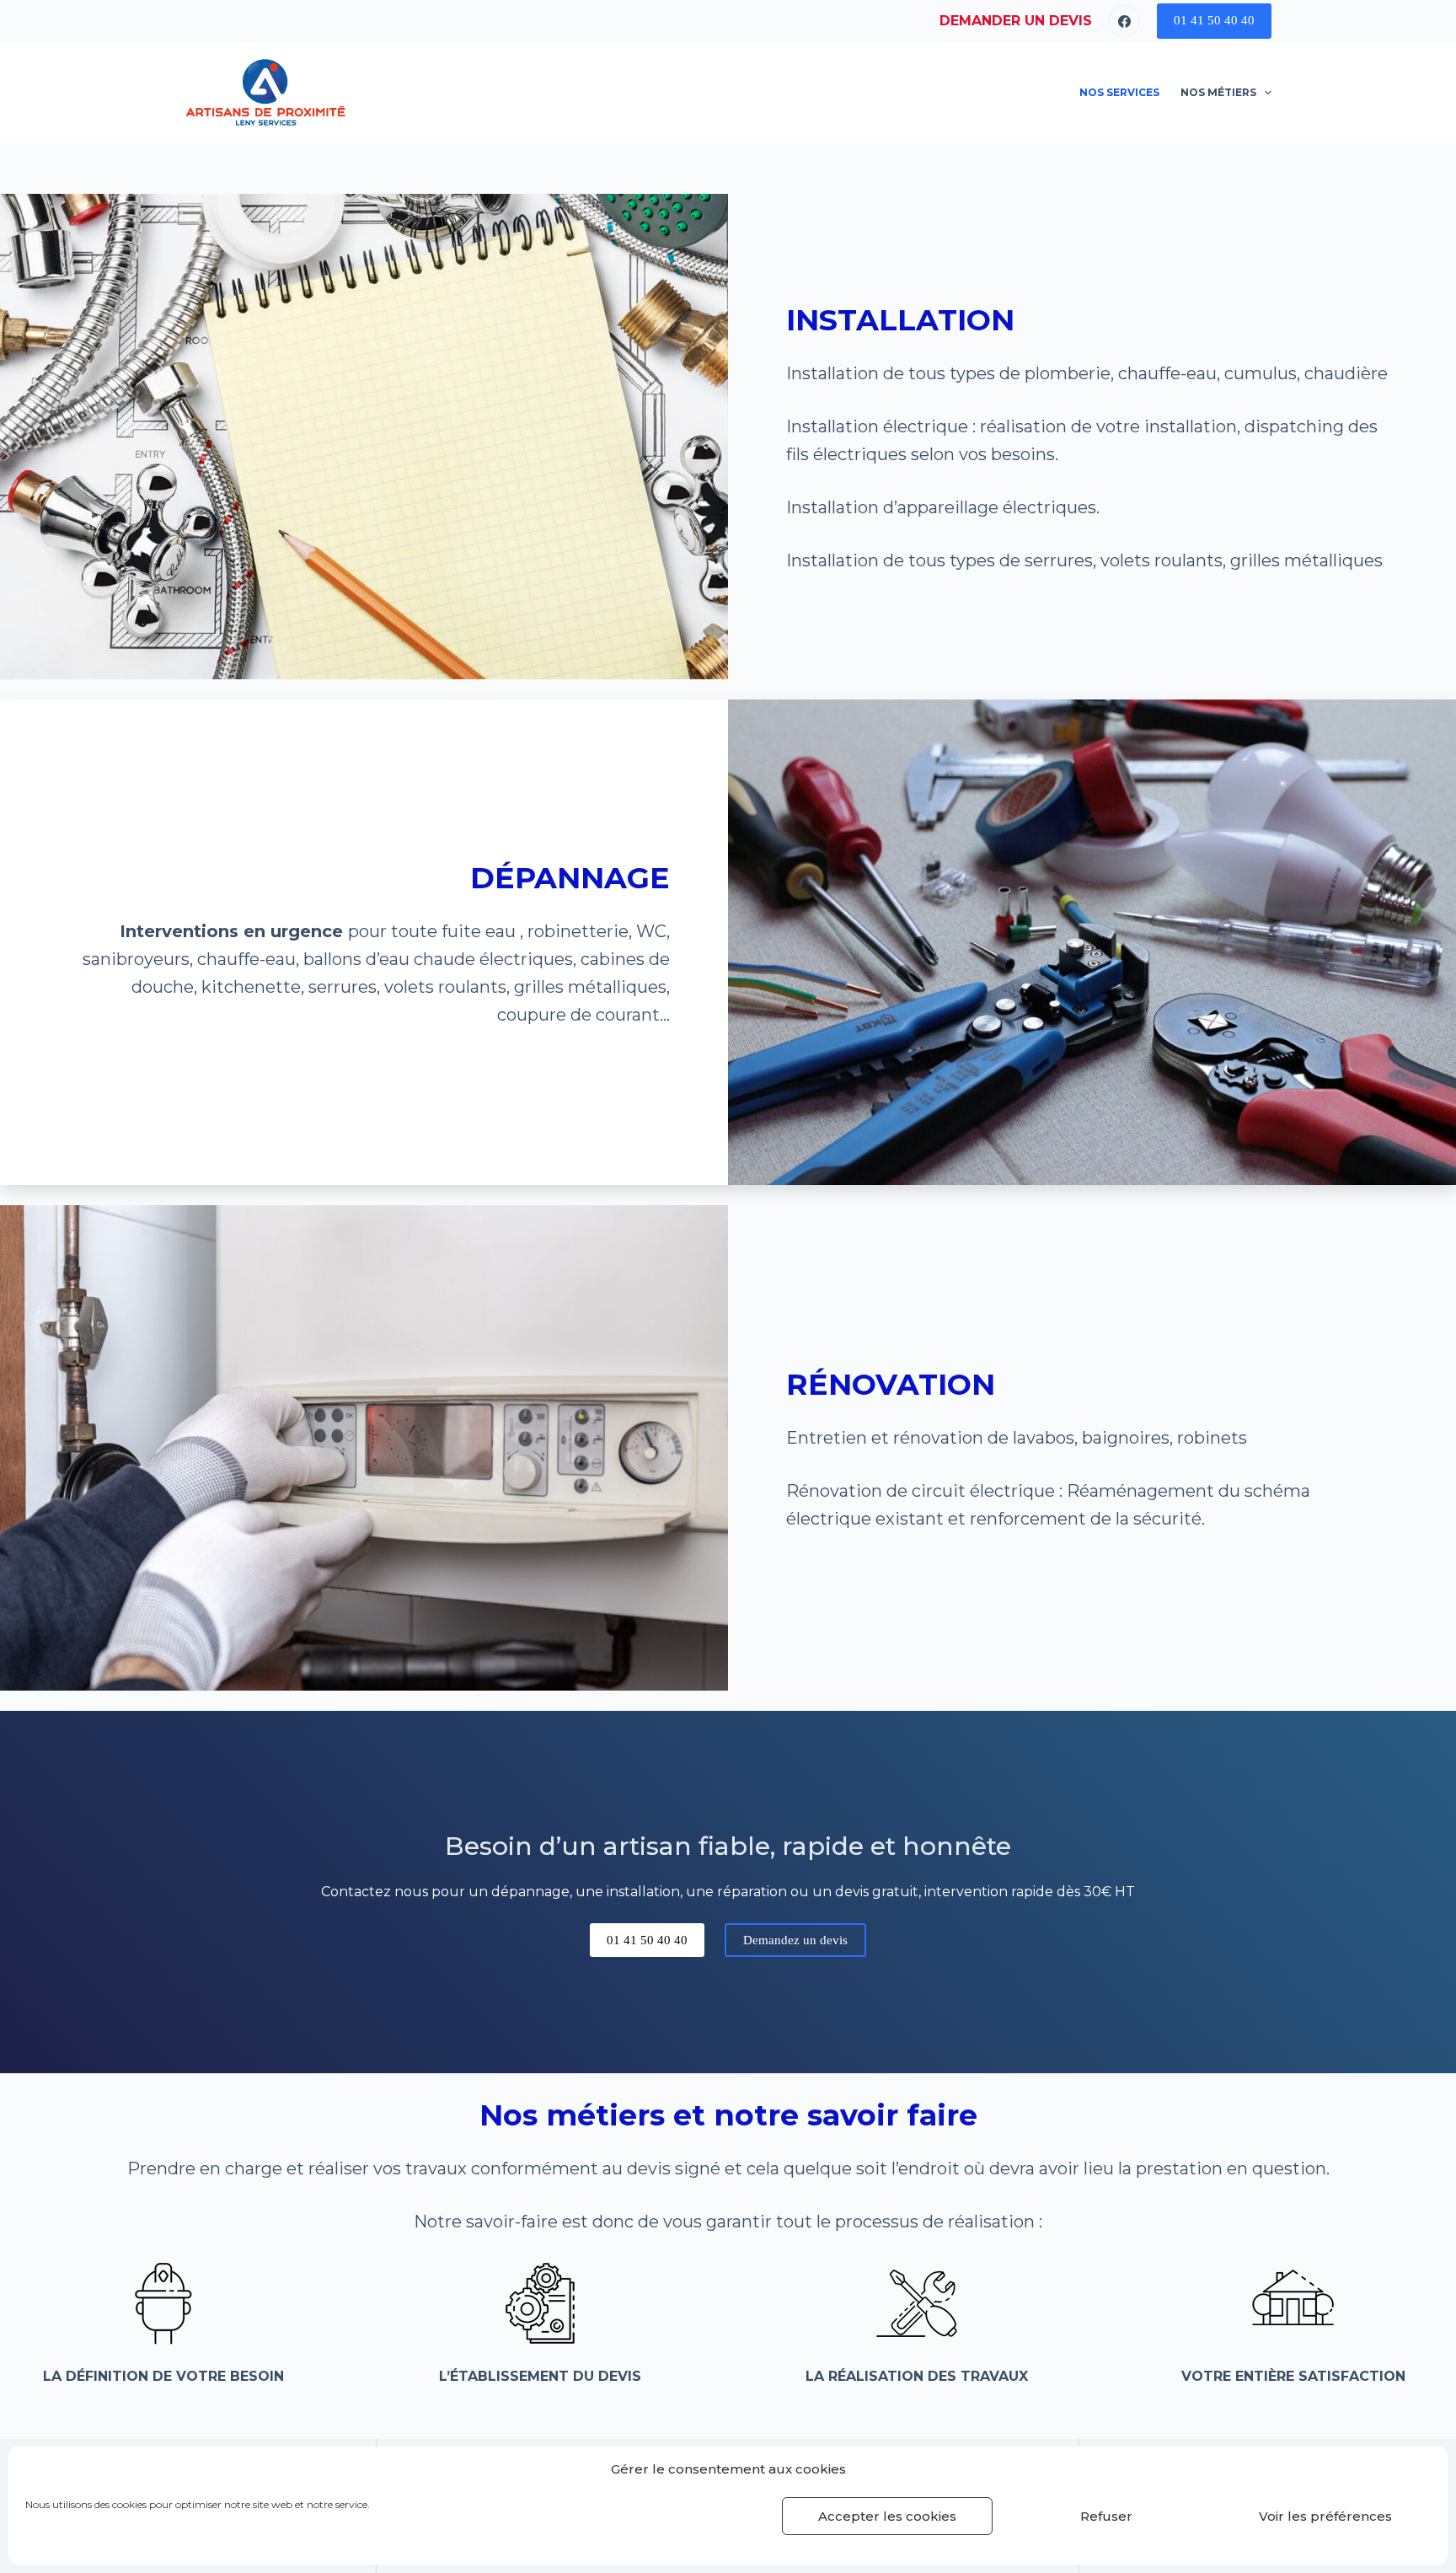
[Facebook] (1125, 21)
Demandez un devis (795, 1940)
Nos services (1119, 92)
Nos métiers (1218, 92)
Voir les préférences (1325, 2516)
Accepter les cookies (887, 2516)
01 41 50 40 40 (1214, 20)
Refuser (1106, 2516)
